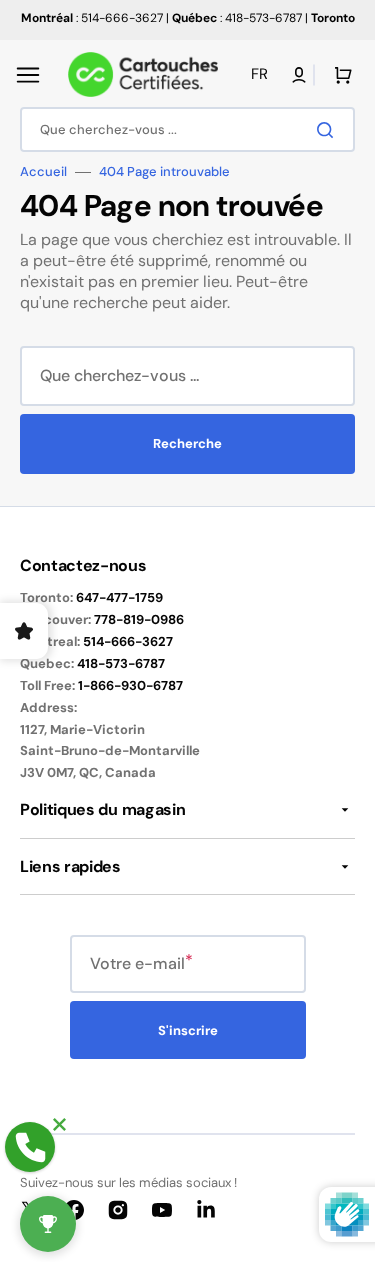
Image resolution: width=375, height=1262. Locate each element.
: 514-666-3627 (92, 18)
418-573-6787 (121, 663)
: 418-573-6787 (237, 18)
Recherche (187, 443)
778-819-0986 (139, 619)
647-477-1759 (119, 597)
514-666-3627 (128, 641)
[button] (28, 75)
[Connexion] (299, 75)
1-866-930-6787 (130, 685)
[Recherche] (329, 130)
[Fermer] (59, 1124)
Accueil (43, 172)
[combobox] (187, 129)
